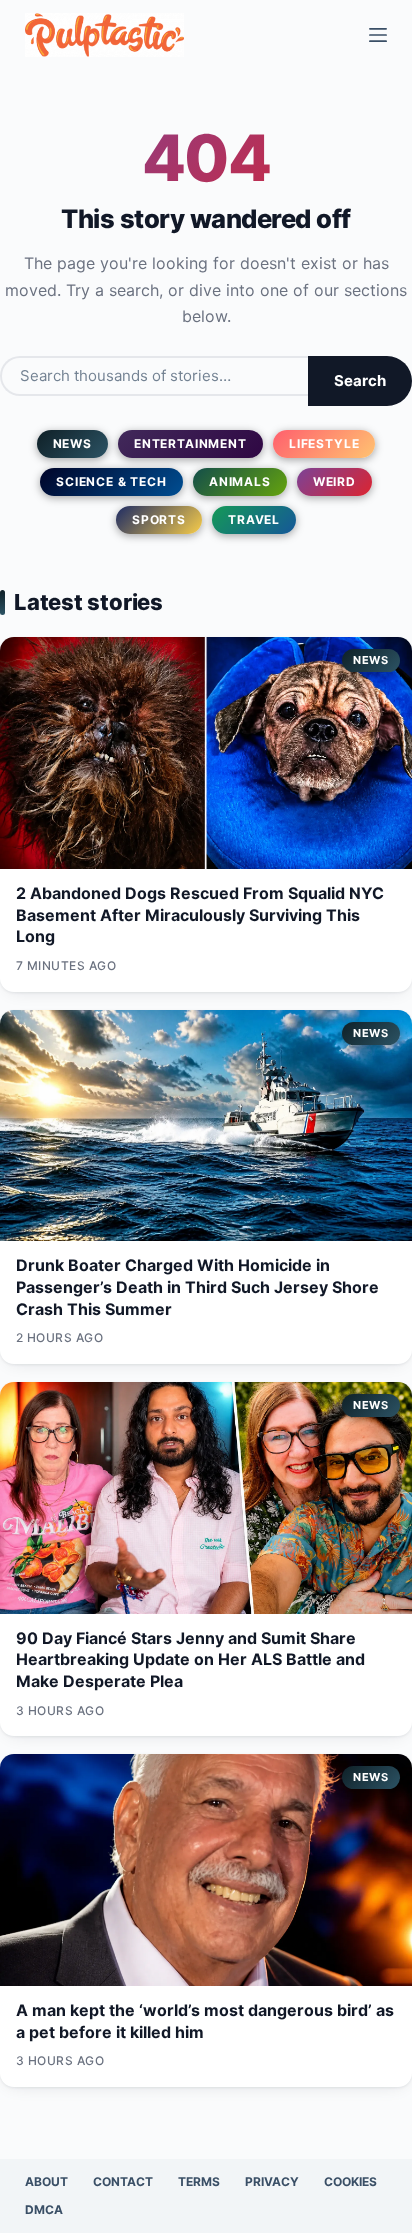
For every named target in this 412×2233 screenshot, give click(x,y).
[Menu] (378, 35)
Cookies (350, 2181)
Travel (254, 519)
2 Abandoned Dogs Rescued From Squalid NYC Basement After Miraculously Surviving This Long (200, 914)
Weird (334, 481)
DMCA (44, 2209)
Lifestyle (324, 443)
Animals (240, 481)
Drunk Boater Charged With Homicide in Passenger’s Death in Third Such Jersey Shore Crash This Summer (197, 1286)
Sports (159, 519)
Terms (199, 2181)
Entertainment (190, 443)
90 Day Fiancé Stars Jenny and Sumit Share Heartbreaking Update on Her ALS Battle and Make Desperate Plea (190, 1659)
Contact (123, 2181)
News (72, 443)
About (46, 2181)
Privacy (272, 2181)
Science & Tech (111, 481)
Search (360, 380)
